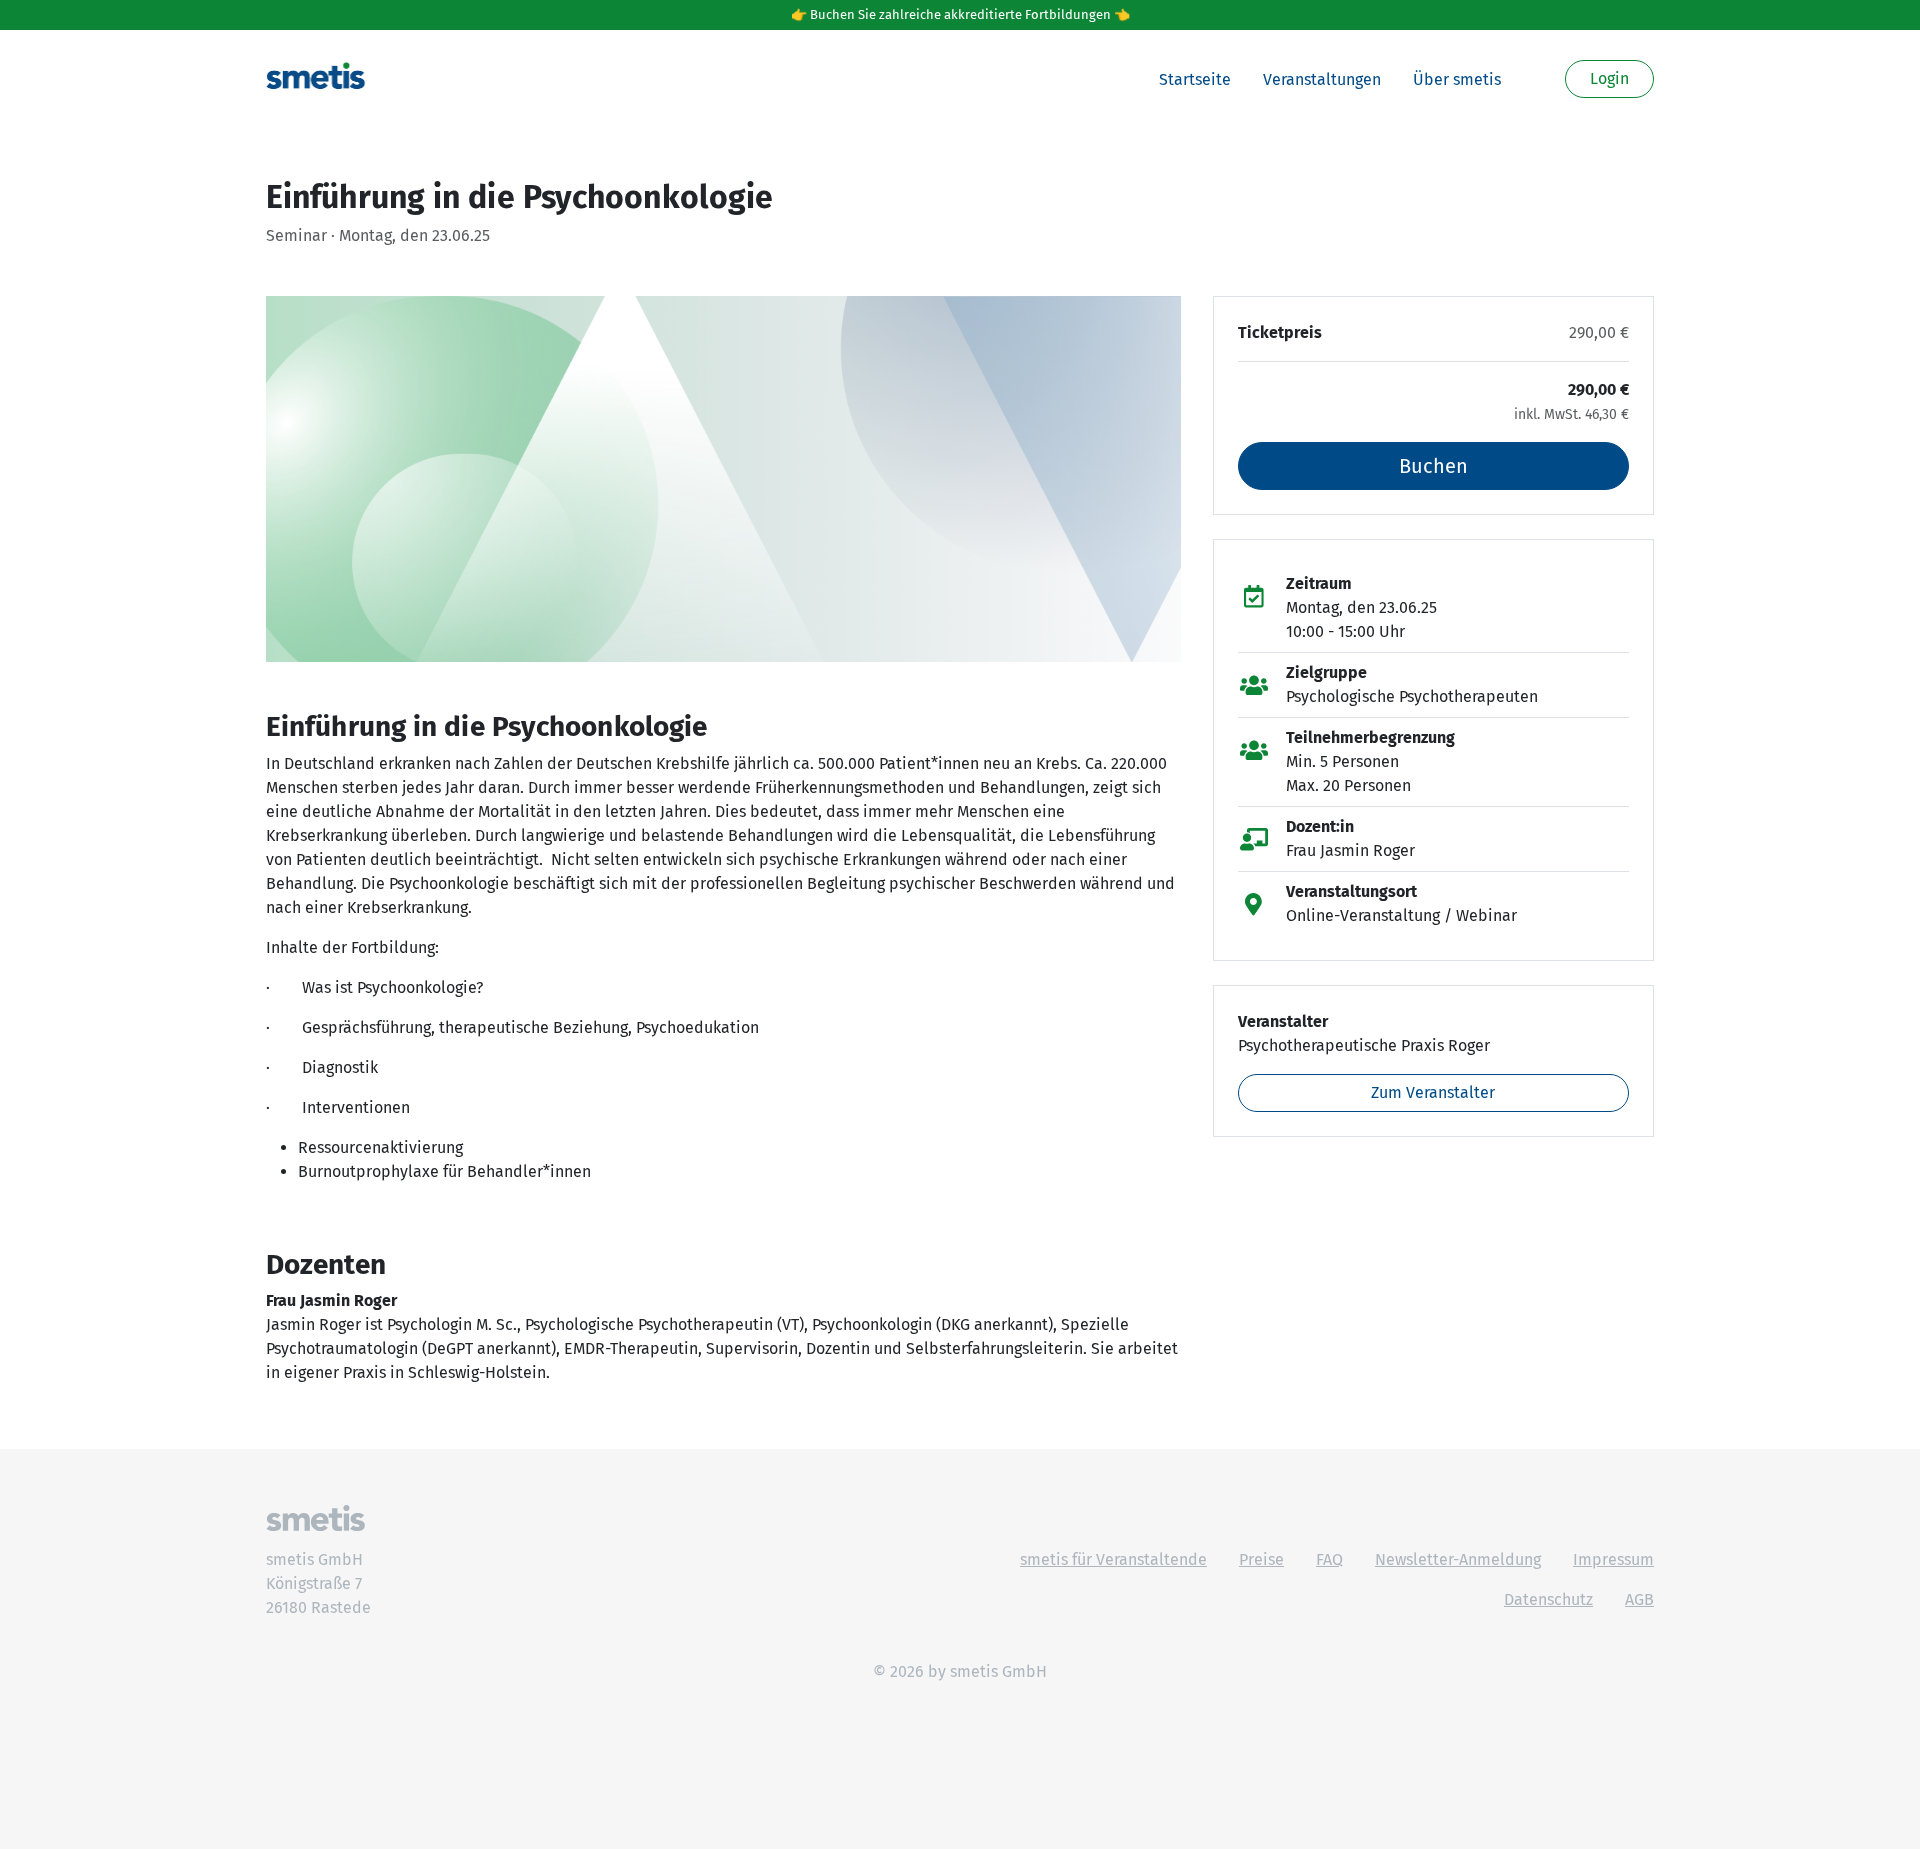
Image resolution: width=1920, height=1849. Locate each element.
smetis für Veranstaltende (1113, 1559)
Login (1609, 78)
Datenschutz (1548, 1599)
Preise (1261, 1559)
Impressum (1613, 1559)
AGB (1639, 1599)
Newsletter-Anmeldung (1458, 1559)
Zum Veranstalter (1433, 1092)
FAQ (1329, 1559)
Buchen (1433, 466)
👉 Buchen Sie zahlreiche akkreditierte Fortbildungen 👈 (960, 14)
